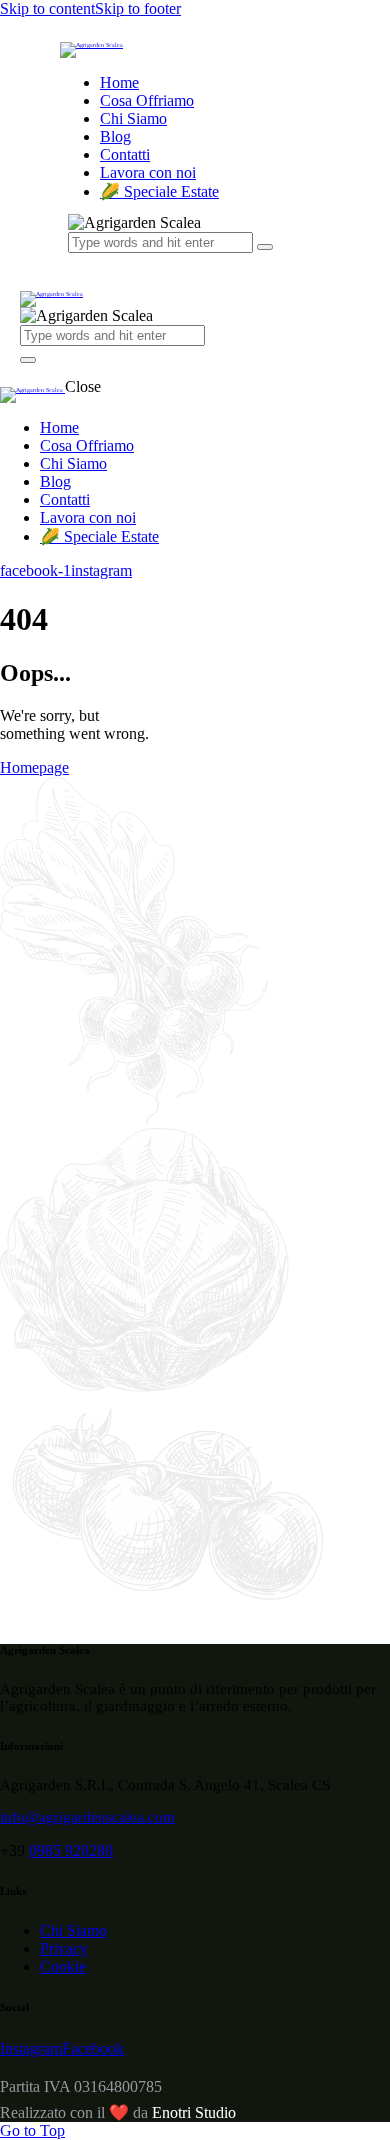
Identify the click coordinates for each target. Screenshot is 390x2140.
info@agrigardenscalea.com (87, 1817)
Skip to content (47, 8)
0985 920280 (71, 1850)
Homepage (34, 767)
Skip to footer (138, 8)
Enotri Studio (194, 2112)
